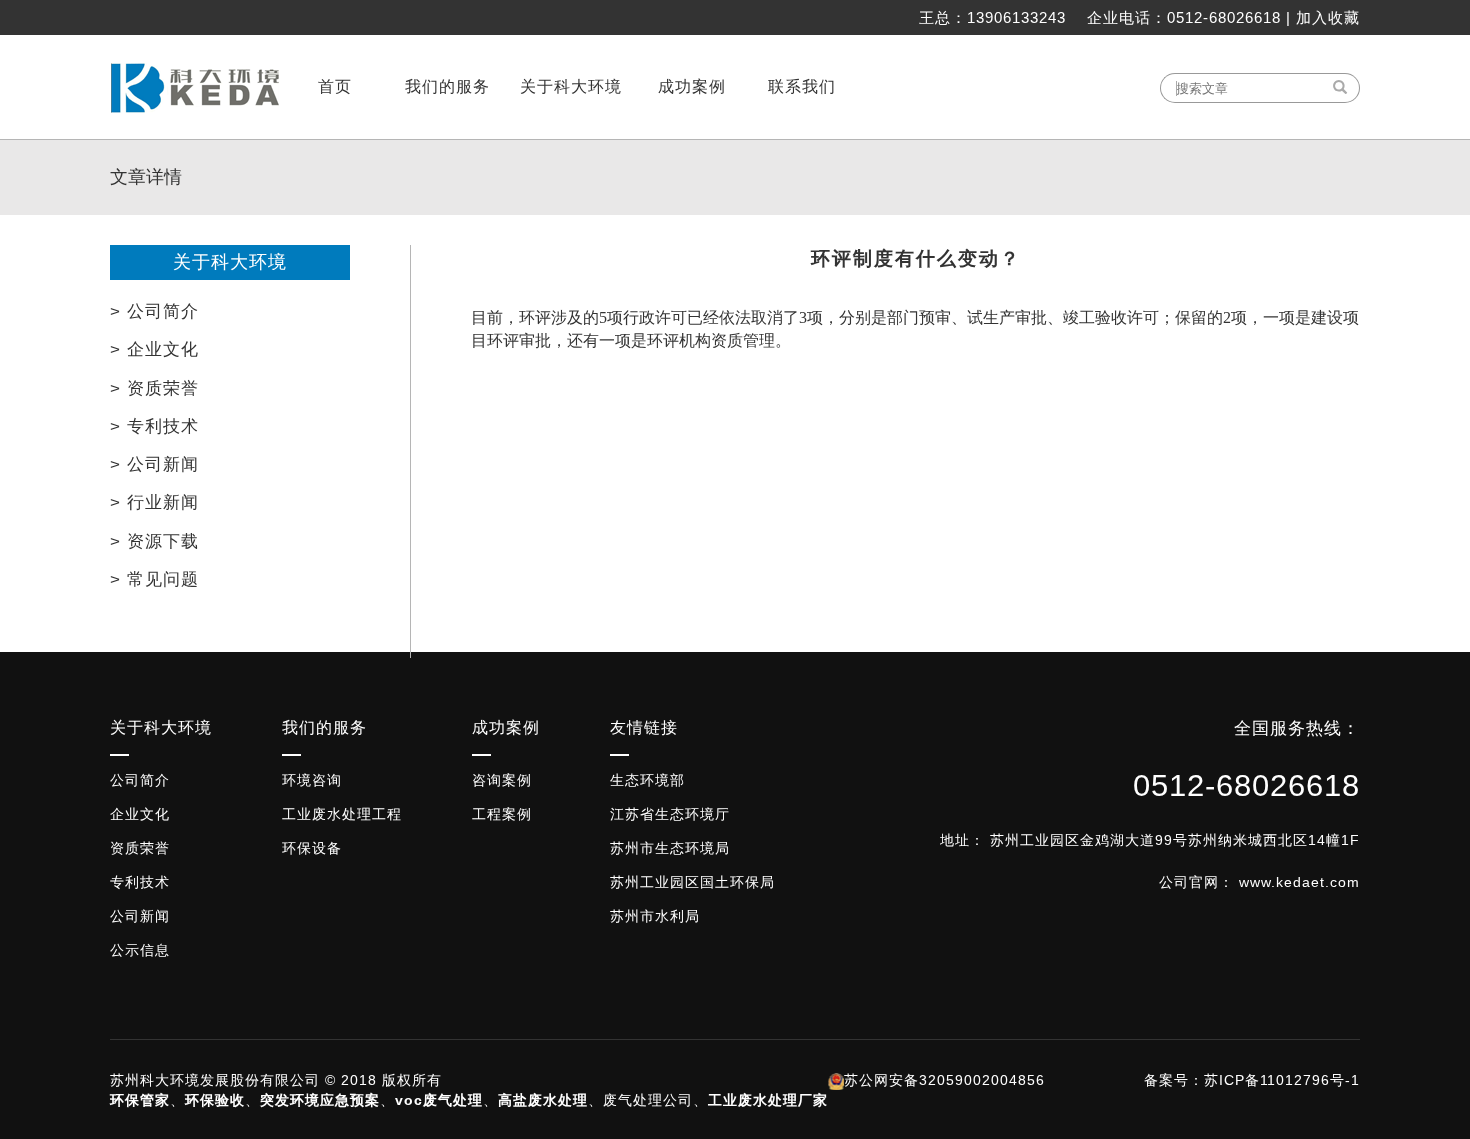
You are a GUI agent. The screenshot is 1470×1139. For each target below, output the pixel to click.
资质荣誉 (140, 848)
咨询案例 (502, 780)
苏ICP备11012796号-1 (1282, 1080)
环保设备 (312, 848)
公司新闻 (140, 916)
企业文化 (140, 814)
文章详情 (146, 177)
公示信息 (140, 950)
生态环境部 (647, 780)
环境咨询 (312, 780)
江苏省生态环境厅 (670, 814)
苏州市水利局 (655, 916)
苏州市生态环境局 (670, 848)
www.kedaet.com (1299, 882)
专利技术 (140, 882)
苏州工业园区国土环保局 (692, 882)
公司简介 (140, 780)
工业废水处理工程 (342, 814)
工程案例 (502, 814)
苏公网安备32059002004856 (944, 1080)
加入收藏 (1328, 17)
